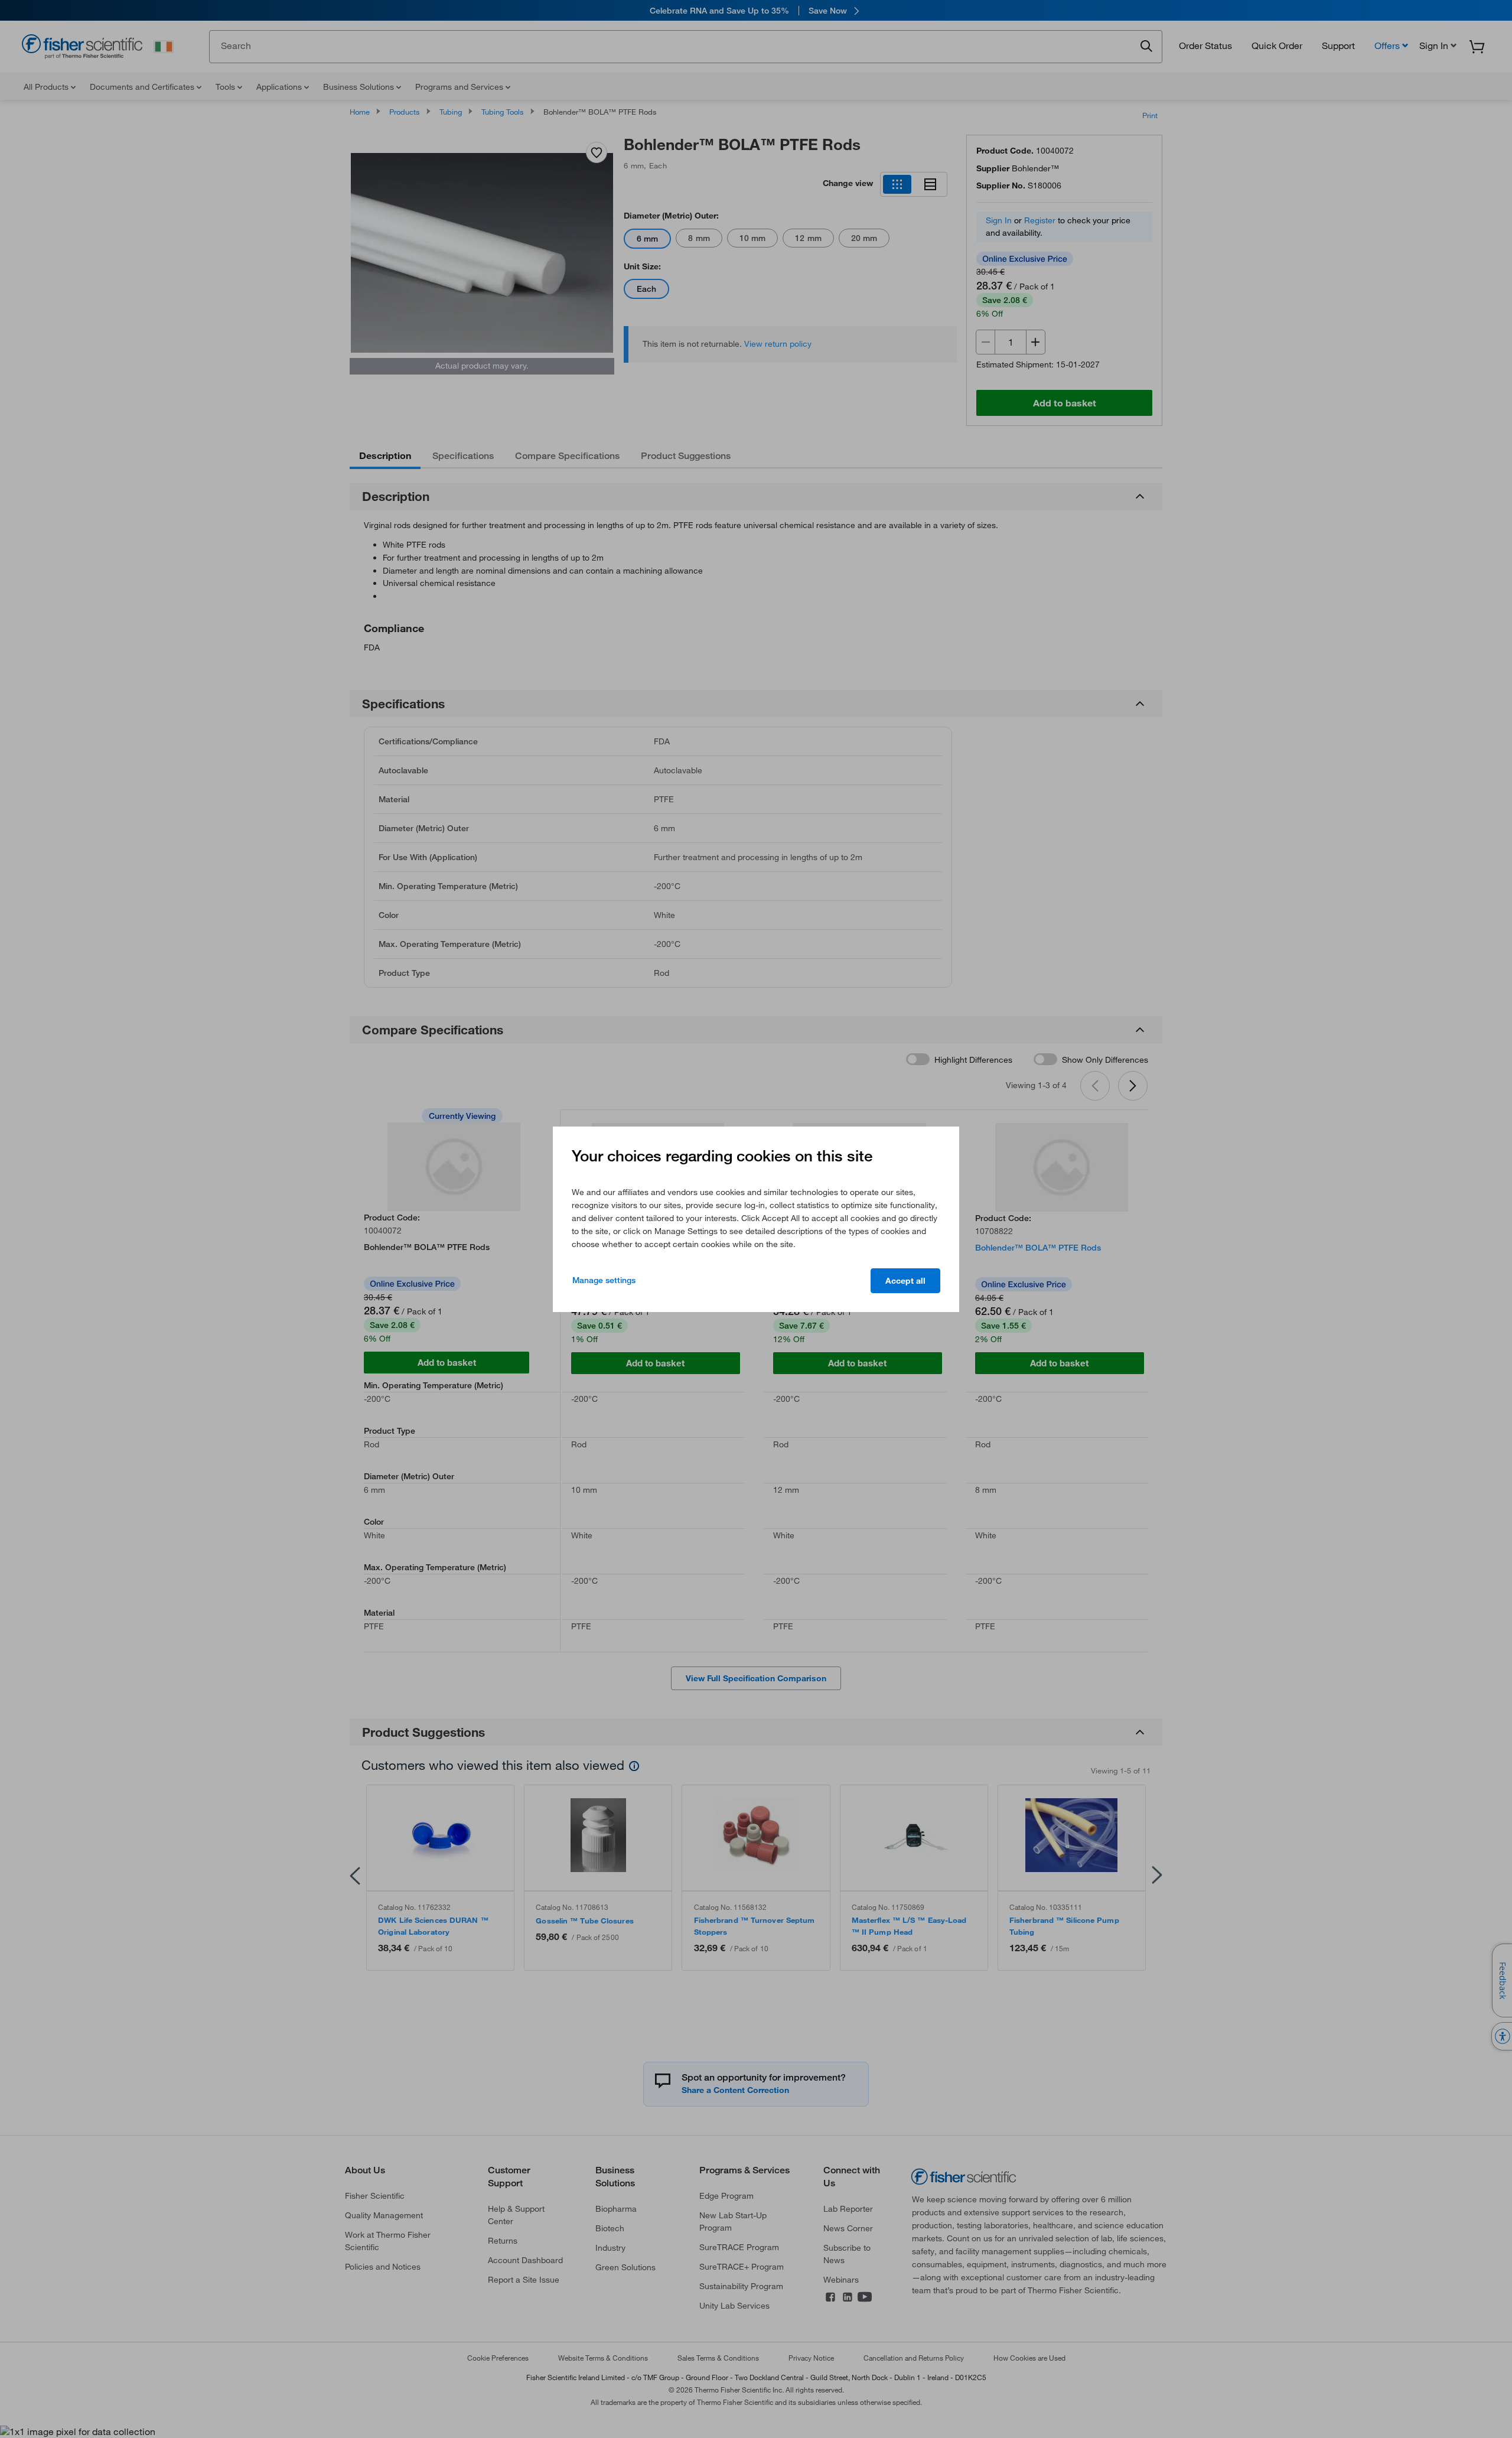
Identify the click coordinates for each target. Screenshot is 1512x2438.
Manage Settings (604, 1280)
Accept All (905, 1281)
